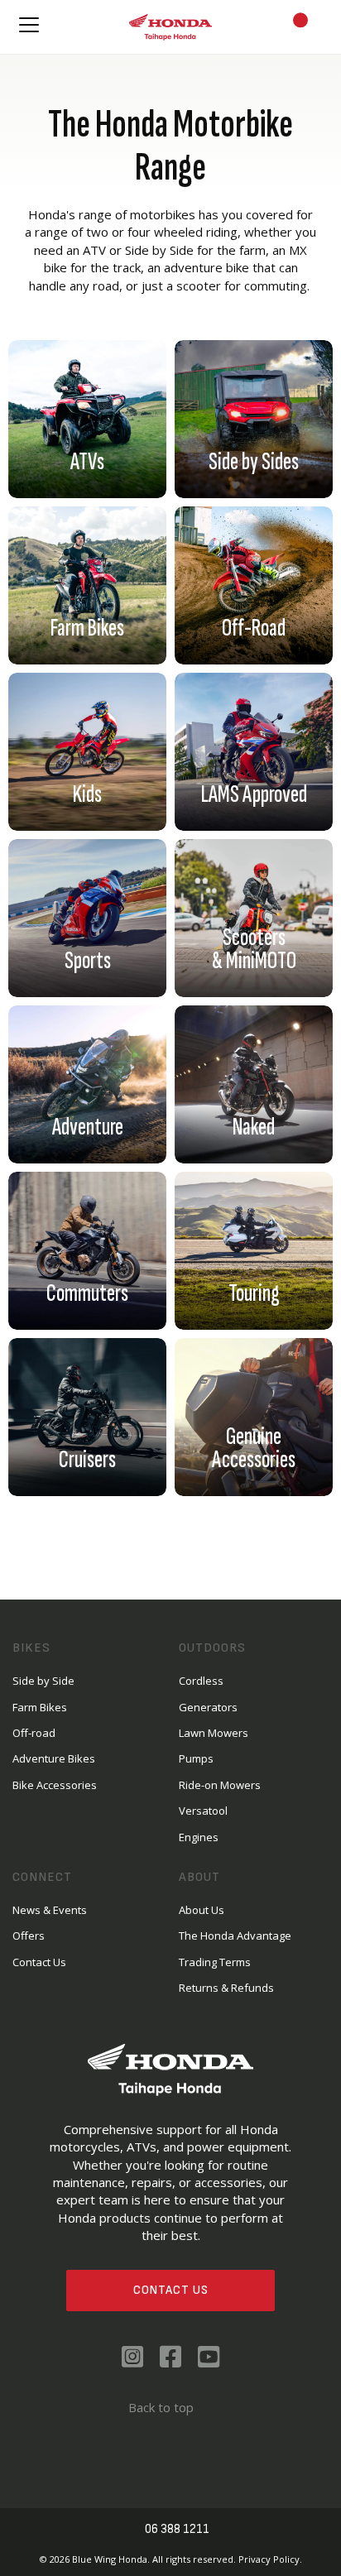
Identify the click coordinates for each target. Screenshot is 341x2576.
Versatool (203, 1811)
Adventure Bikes (54, 1758)
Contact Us (171, 2290)
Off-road (34, 1733)
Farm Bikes (40, 1707)
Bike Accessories (55, 1785)
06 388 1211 (177, 2529)
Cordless (201, 1681)
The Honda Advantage (235, 1936)
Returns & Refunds (226, 1988)
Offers (29, 1936)
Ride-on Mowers (220, 1785)
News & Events (50, 1910)
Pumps (196, 1758)
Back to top (161, 2407)
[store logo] (170, 27)
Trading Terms (215, 1962)
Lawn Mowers (214, 1733)
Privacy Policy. (270, 2559)
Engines (199, 1837)
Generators (208, 1707)
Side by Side (43, 1681)
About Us (202, 1910)
